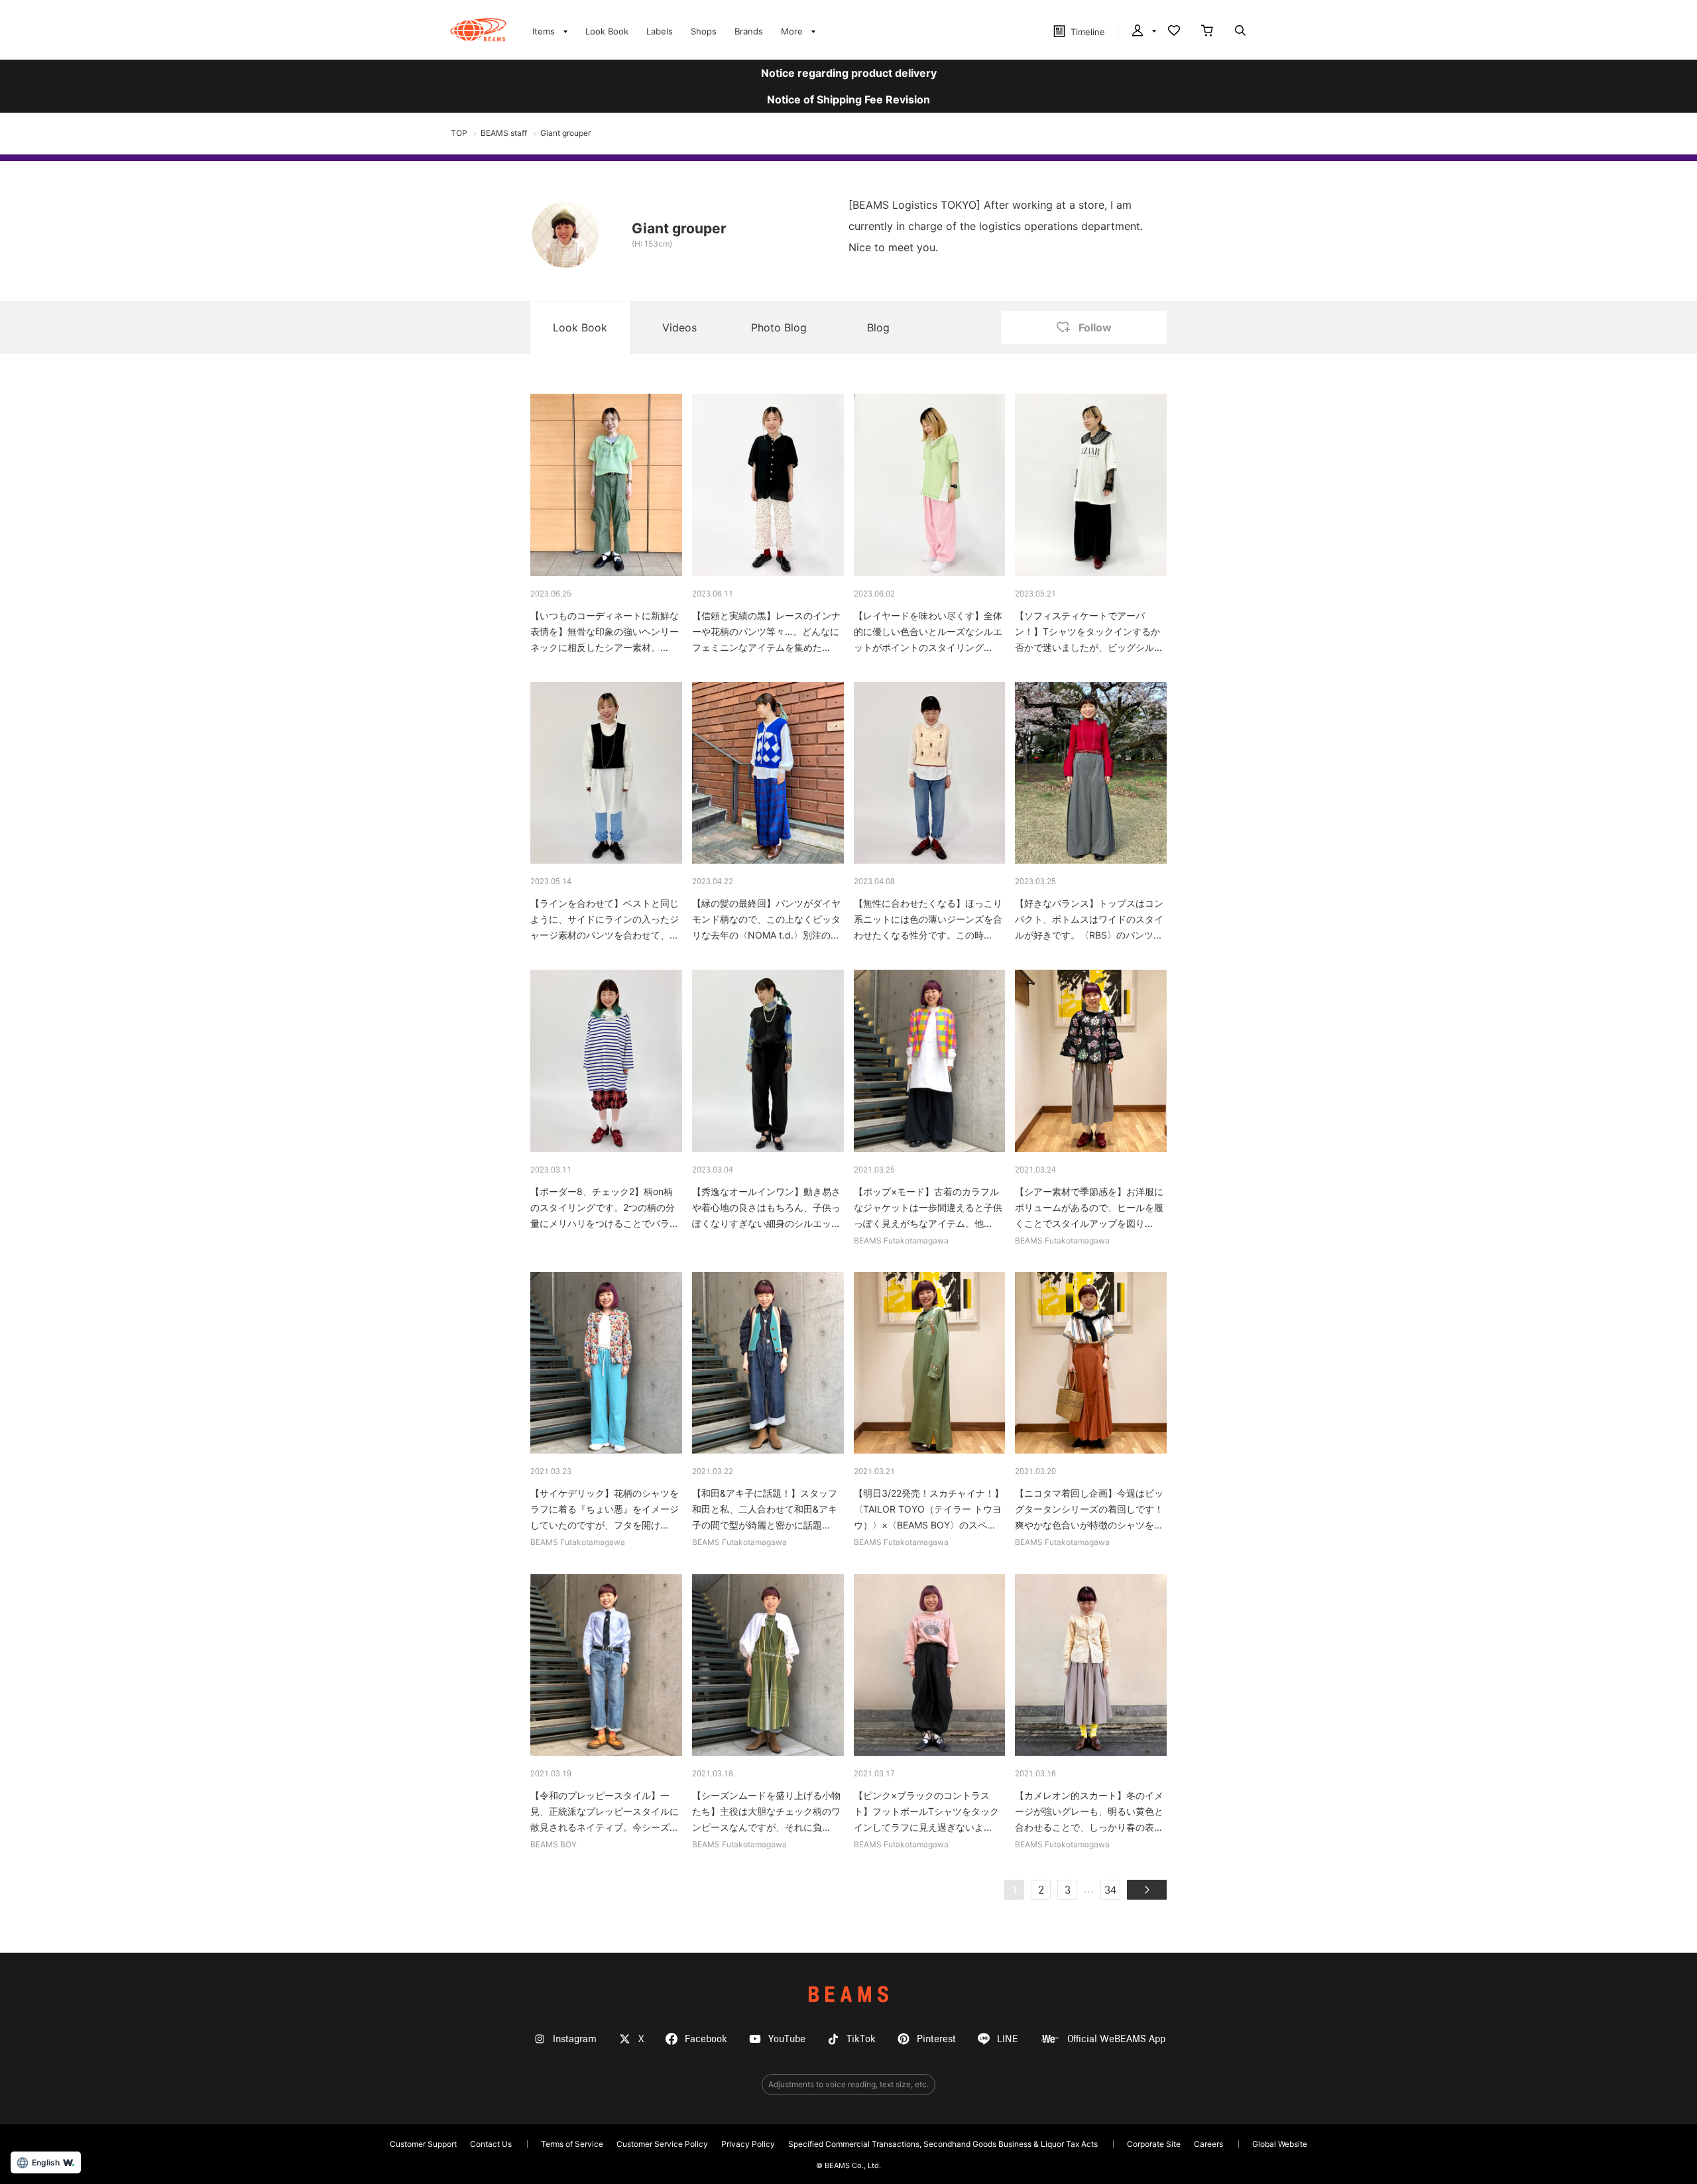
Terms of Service (572, 2144)
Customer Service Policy (662, 2144)
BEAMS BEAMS (478, 30)
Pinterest (936, 2039)
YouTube (787, 2039)
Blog (878, 327)
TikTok (861, 2039)
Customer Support (423, 2144)
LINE (1008, 2039)
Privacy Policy (748, 2144)
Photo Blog (779, 327)
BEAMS (848, 1994)
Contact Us (491, 2144)
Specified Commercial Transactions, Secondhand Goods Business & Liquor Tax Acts (943, 2144)
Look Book (607, 31)
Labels (660, 31)
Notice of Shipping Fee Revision (848, 99)
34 (1110, 1891)
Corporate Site (1154, 2144)
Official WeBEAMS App (1116, 2039)
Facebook (706, 2039)
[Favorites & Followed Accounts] (1174, 32)
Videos (679, 327)
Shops (704, 31)
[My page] (1143, 32)
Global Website (1280, 2144)
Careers (1208, 2144)
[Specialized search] (1240, 32)
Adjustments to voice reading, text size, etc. (848, 2084)
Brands (749, 31)
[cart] (1207, 32)
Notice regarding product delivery (849, 73)
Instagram (575, 2039)
